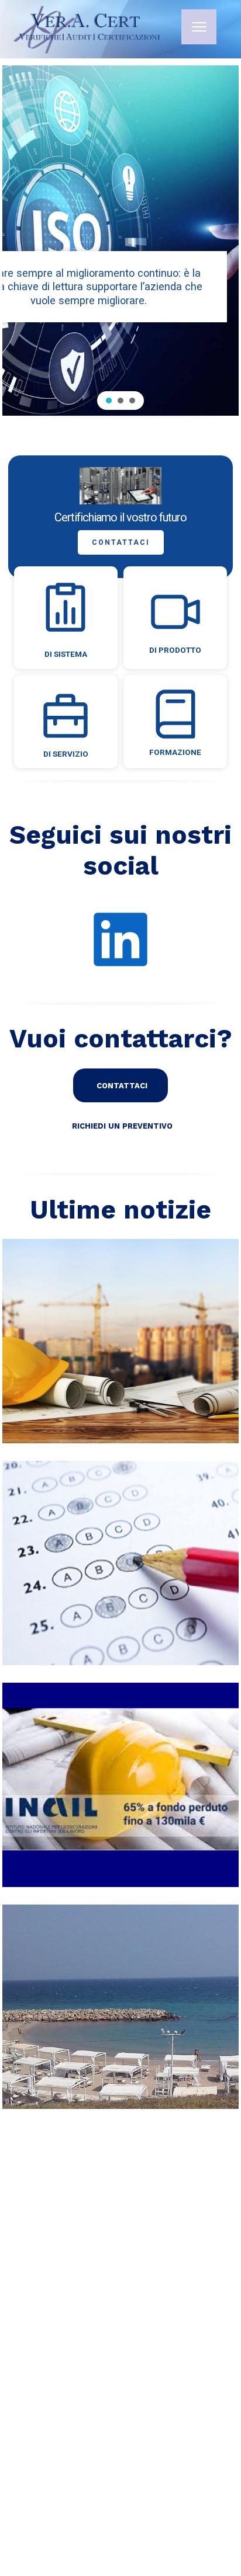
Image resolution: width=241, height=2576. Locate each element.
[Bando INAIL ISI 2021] (120, 1785)
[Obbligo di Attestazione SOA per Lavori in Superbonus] (120, 1341)
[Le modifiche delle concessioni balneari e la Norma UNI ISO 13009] (120, 2007)
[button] (109, 401)
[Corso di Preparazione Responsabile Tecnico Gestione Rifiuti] (120, 1563)
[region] (120, 241)
